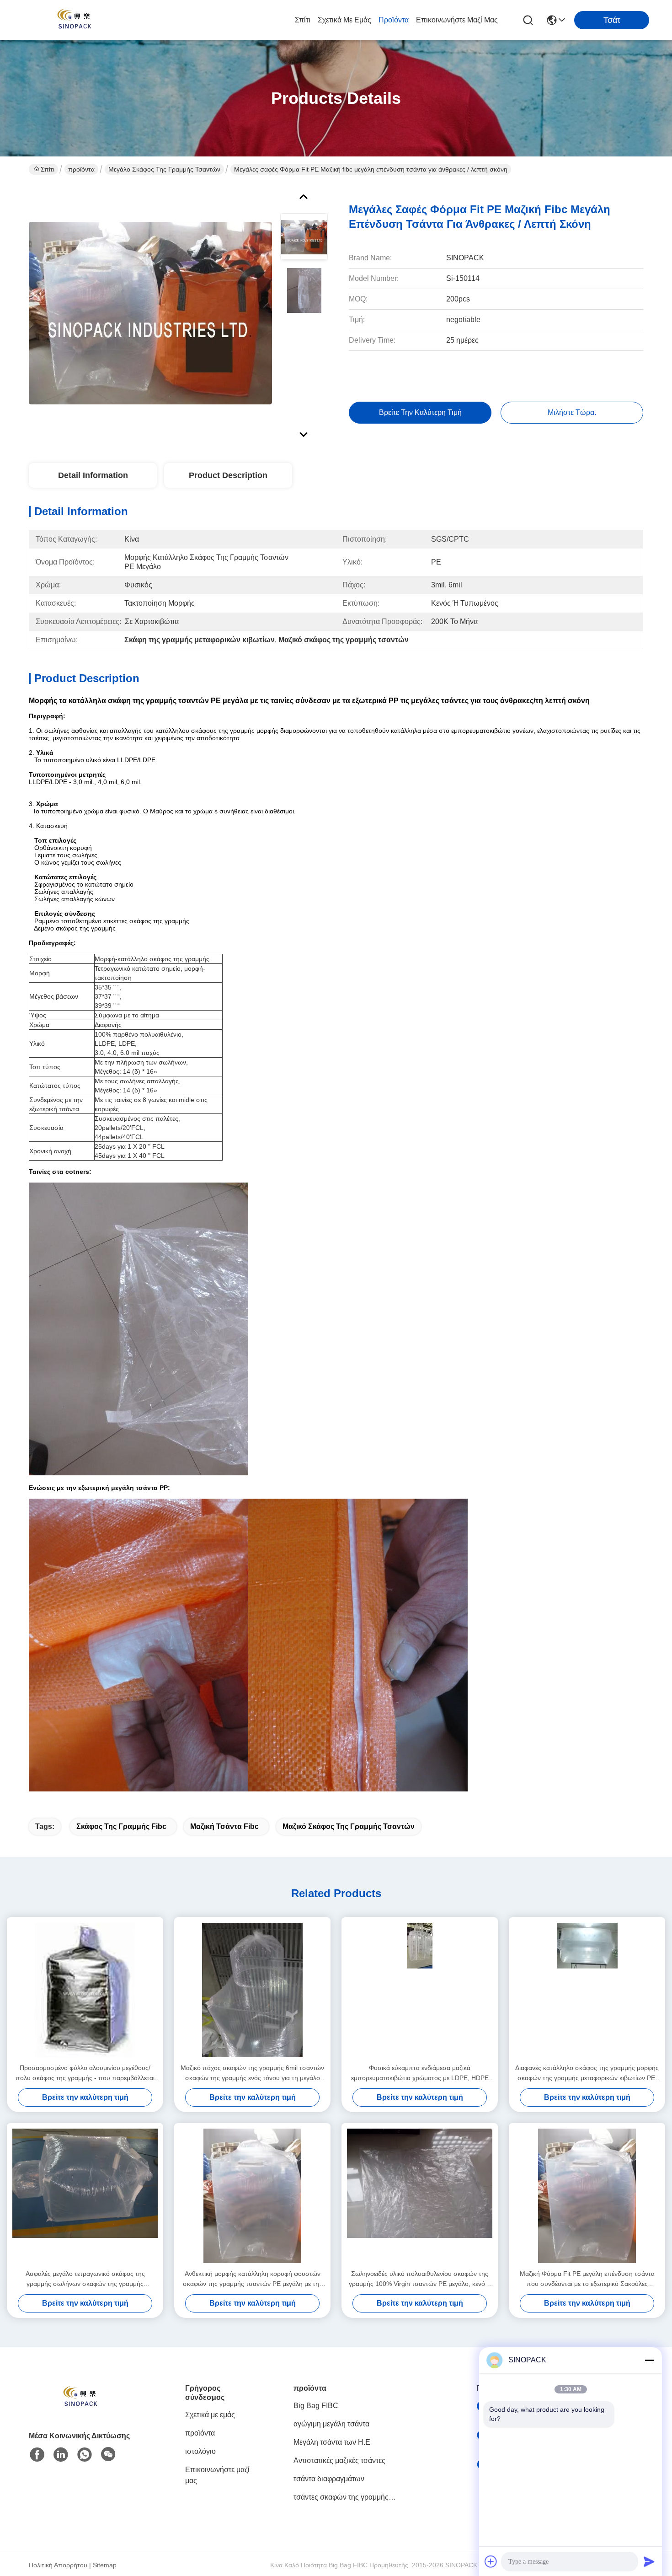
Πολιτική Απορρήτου (58, 2565)
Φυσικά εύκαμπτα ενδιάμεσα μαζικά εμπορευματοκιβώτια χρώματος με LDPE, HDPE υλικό (420, 2073)
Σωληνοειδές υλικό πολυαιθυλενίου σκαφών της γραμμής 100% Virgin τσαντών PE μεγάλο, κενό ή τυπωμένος (420, 2279)
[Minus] (649, 2360)
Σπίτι (303, 20)
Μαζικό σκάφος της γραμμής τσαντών (349, 1826)
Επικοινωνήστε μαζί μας (457, 20)
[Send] (649, 2561)
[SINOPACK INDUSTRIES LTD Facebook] (37, 2455)
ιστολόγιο (200, 2451)
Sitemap (105, 2565)
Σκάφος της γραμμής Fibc (121, 1826)
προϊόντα (394, 20)
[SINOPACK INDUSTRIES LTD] (73, 20)
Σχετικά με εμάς (344, 20)
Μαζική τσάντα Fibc (224, 1826)
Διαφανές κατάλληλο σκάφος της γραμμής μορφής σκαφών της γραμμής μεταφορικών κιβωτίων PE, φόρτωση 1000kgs (587, 2073)
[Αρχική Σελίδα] (79, 2409)
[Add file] (491, 2561)
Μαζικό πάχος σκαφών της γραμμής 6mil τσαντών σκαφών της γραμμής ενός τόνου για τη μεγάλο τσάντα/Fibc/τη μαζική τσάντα (252, 2073)
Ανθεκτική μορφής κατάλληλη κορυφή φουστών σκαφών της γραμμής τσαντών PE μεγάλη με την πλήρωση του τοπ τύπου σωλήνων (253, 2279)
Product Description (228, 475)
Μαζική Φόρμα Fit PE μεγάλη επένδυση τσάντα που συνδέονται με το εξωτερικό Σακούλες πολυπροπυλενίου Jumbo (587, 2279)
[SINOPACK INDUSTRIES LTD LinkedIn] (61, 2455)
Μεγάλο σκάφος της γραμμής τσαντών (164, 169)
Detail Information (93, 475)
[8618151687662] (85, 2455)
